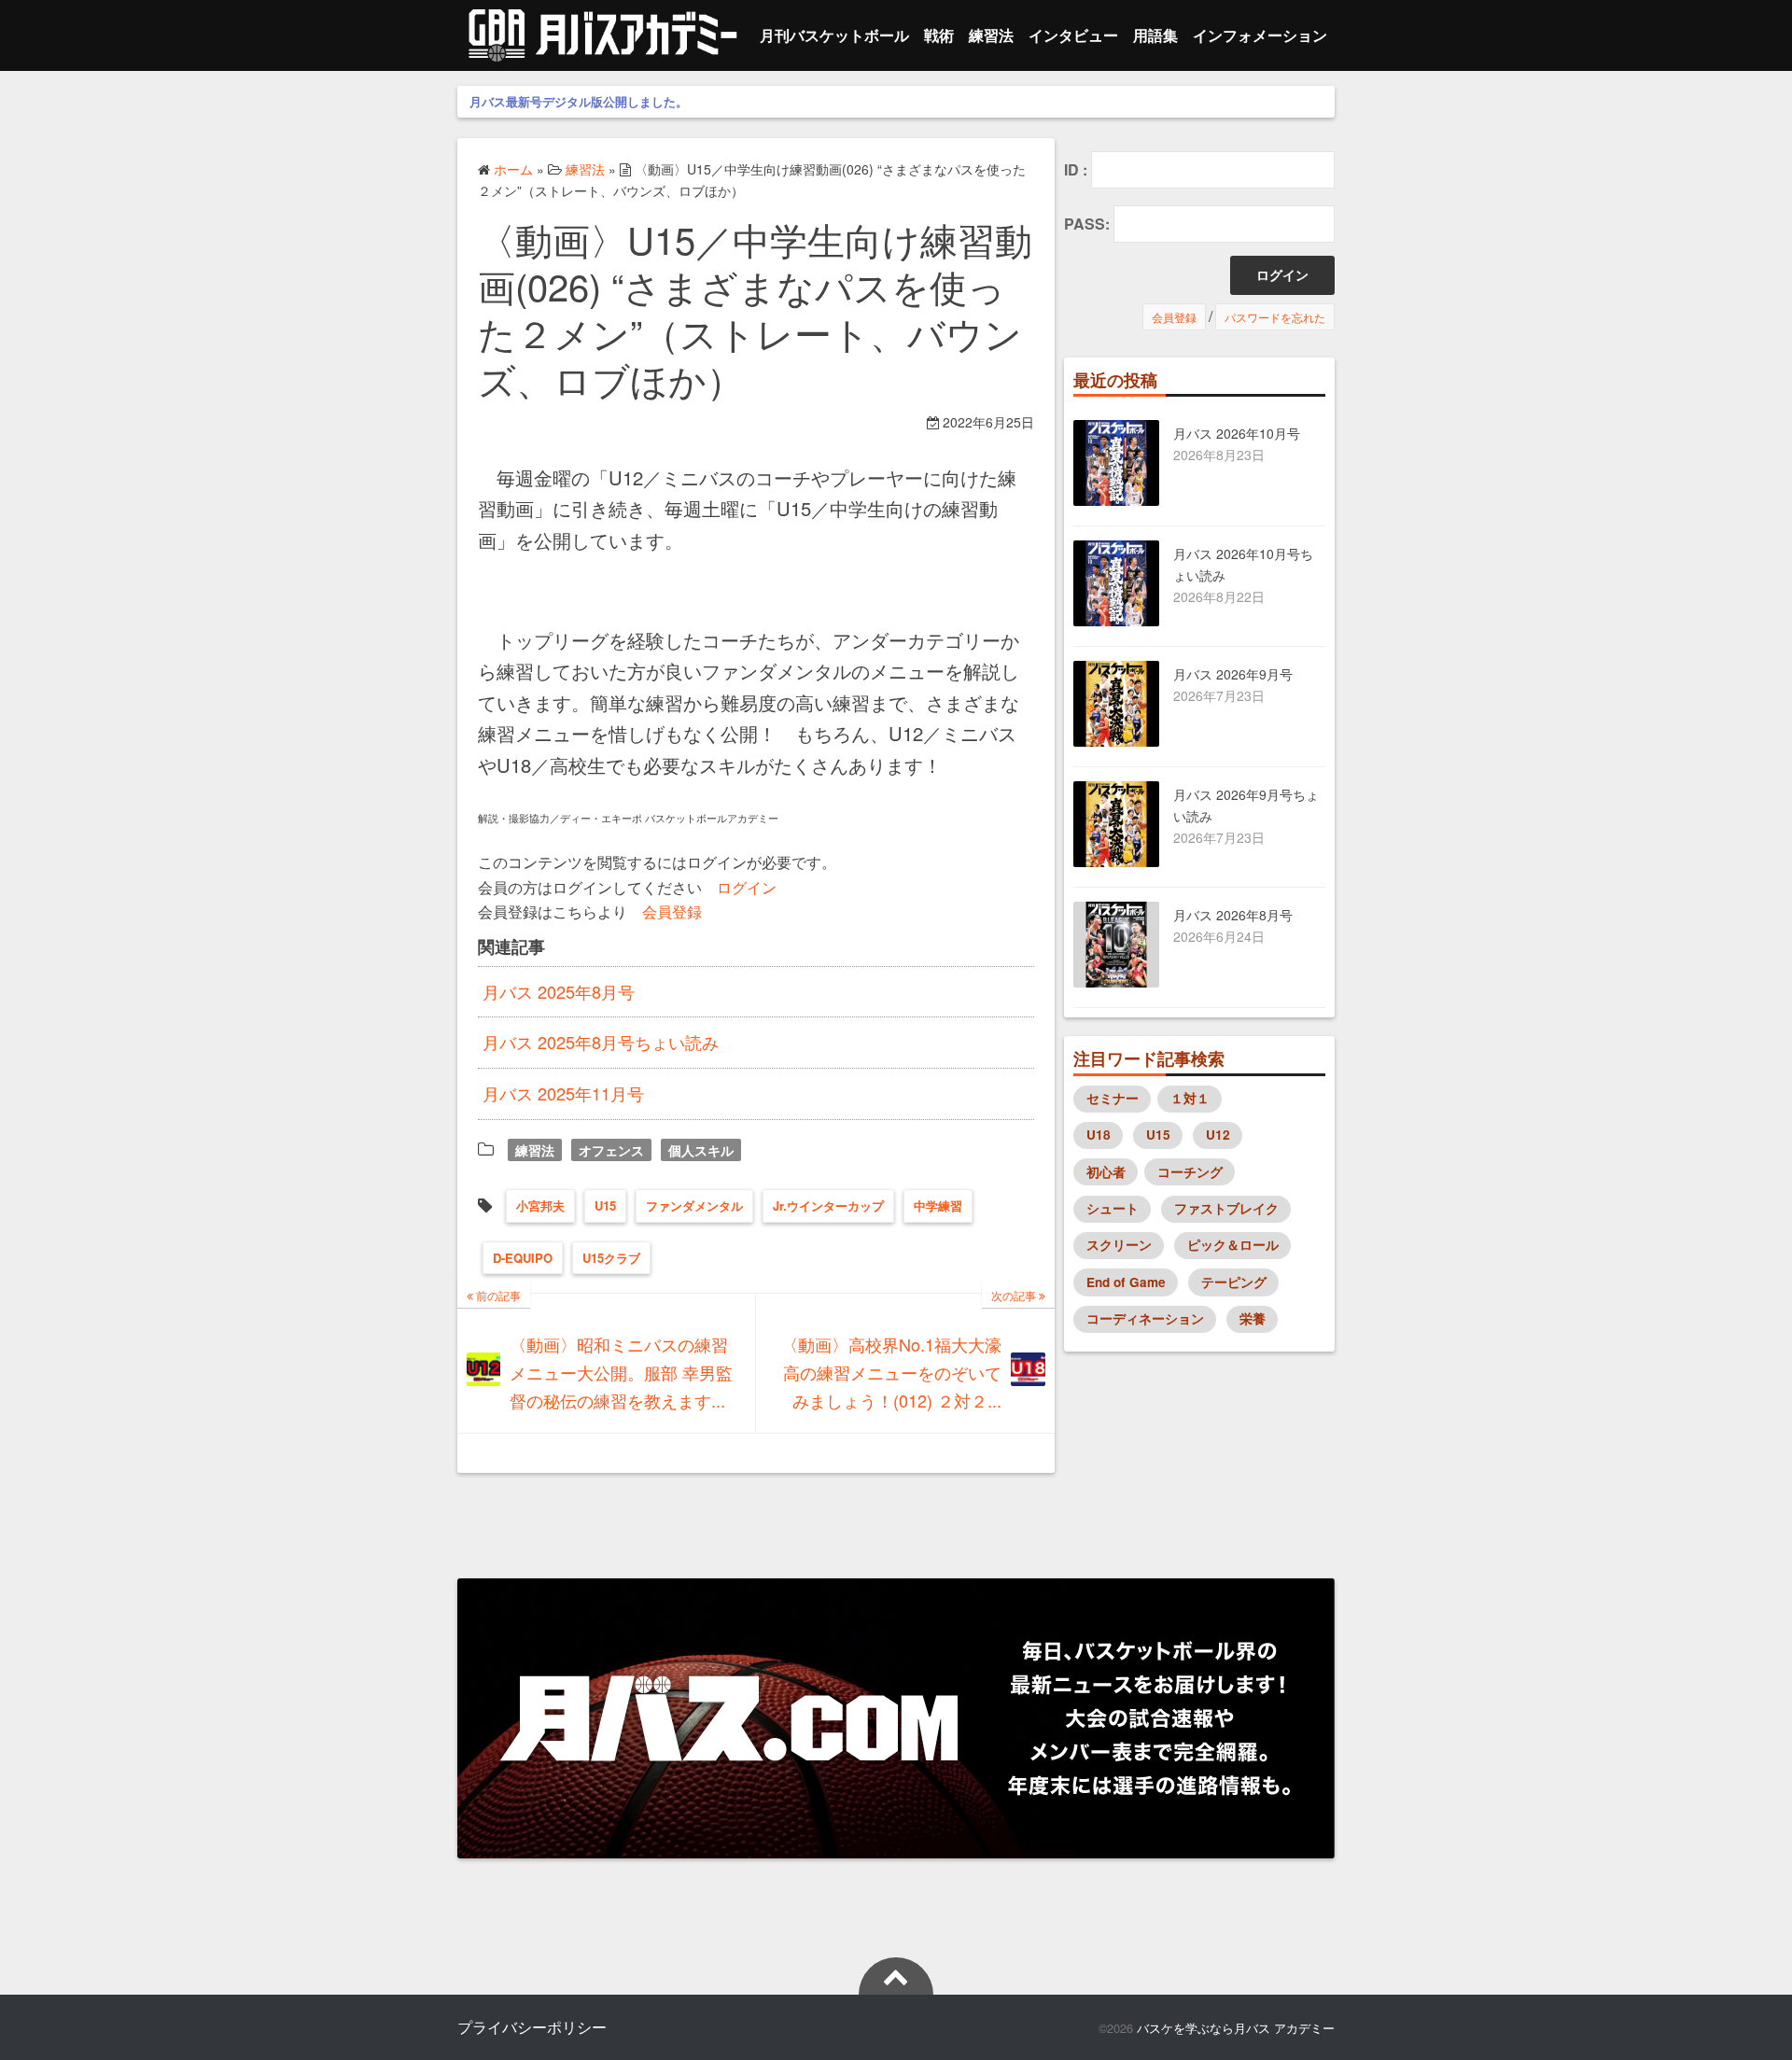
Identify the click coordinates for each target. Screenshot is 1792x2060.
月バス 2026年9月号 (1233, 674)
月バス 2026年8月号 (1233, 915)
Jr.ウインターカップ (828, 1205)
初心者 (1106, 1172)
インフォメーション (1260, 35)
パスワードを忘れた (1275, 317)
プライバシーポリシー (532, 2027)
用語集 (1155, 35)
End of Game (1126, 1282)
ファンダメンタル (694, 1205)
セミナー (1113, 1098)
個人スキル (701, 1150)
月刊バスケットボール (834, 35)
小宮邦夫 (540, 1205)
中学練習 (938, 1205)
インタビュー (1073, 35)
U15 (605, 1205)
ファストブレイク (1226, 1208)
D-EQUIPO (523, 1258)
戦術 (939, 35)
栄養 (1253, 1318)
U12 (1218, 1135)
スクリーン (1119, 1245)
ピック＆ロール (1233, 1245)
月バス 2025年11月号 (563, 1093)
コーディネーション (1145, 1318)
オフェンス (611, 1150)
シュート (1113, 1208)
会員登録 (672, 911)
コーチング (1190, 1172)
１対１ (1190, 1098)
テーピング (1234, 1282)
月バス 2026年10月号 (1237, 433)
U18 (1099, 1135)
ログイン (747, 887)
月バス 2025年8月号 (559, 991)
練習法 (991, 35)
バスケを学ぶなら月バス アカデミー (1236, 2028)
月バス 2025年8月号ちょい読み (601, 1042)
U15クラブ (611, 1258)
